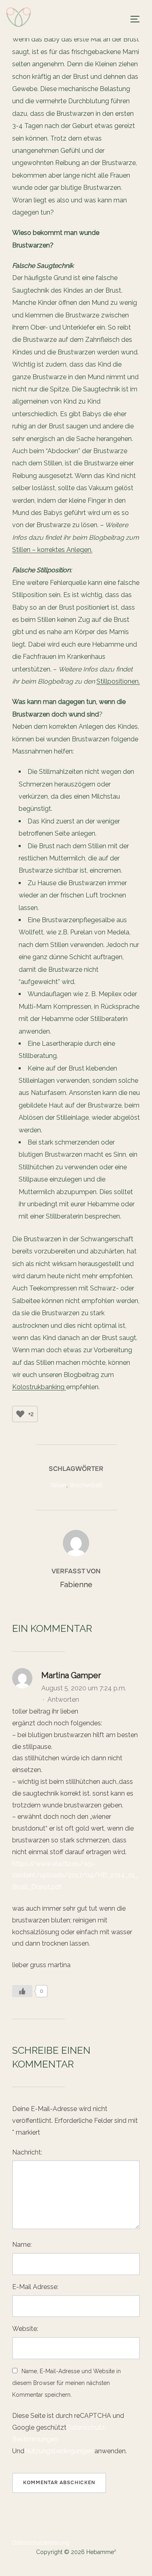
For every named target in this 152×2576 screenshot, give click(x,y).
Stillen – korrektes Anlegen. (52, 550)
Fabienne (76, 1584)
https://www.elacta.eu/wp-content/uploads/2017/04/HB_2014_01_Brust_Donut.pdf (75, 1876)
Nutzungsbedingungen (59, 2451)
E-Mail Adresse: (35, 2287)
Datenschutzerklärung (41, 2543)
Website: (25, 2329)
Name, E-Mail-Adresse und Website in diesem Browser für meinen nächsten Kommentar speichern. (66, 2383)
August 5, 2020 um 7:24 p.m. (84, 1688)
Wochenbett (86, 1485)
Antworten (63, 1700)
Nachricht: (27, 2152)
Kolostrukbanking (39, 1387)
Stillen (58, 1485)
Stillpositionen (118, 681)
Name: (22, 2245)
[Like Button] (20, 1414)
